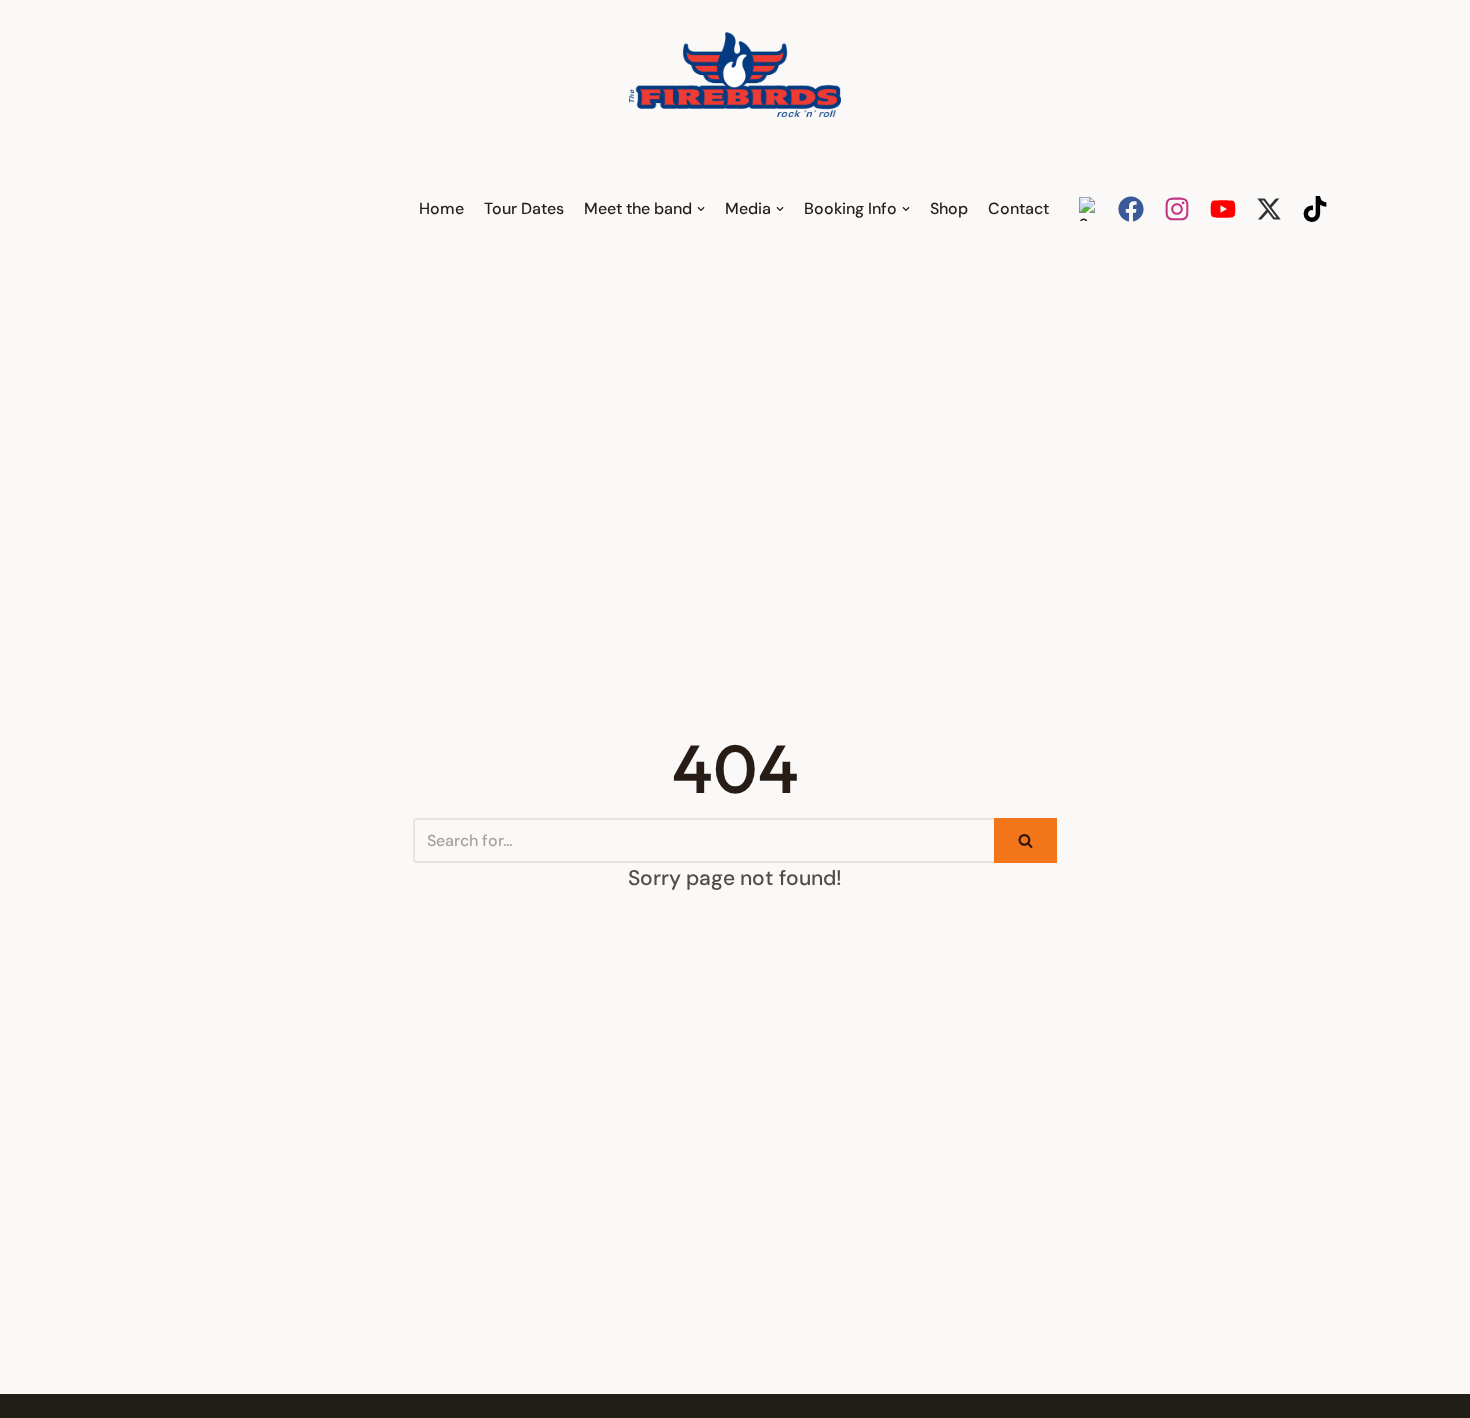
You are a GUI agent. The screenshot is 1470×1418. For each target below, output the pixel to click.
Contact (1018, 208)
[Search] (1025, 840)
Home (441, 208)
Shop (949, 208)
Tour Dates (524, 208)
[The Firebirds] (735, 74)
